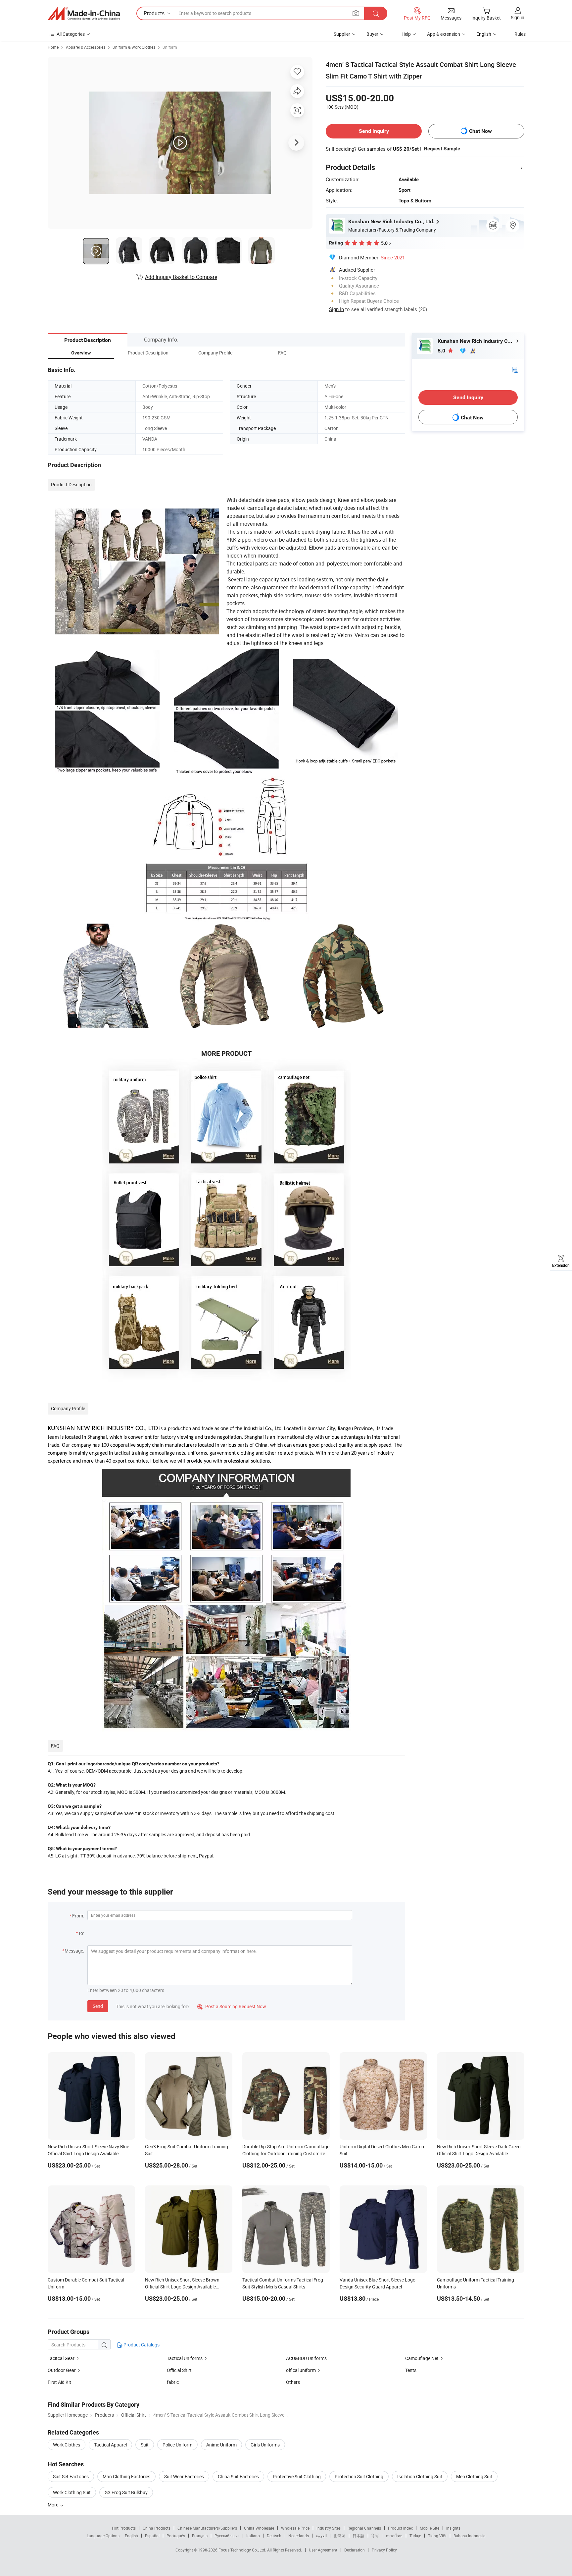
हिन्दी (375, 2536)
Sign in (518, 17)
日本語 (358, 2536)
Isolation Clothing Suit (420, 2476)
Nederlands (299, 2536)
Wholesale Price (295, 2528)
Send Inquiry (374, 131)
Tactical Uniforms (185, 2358)
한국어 (340, 2536)
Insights (453, 2528)
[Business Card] (515, 369)
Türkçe (415, 2536)
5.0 (442, 351)
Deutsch (274, 2536)
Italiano (253, 2536)
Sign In (336, 309)
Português (176, 2536)
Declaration (355, 2550)
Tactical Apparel (110, 2445)
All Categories (71, 34)
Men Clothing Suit (474, 2476)
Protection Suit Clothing (359, 2476)
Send (98, 2006)
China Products (157, 2528)
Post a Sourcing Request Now (232, 2006)
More (53, 2505)
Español (152, 2536)
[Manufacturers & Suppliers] (84, 14)
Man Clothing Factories (126, 2476)
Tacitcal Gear (61, 2358)
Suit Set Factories (71, 2476)
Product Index (400, 2528)
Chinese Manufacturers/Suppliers (207, 2528)
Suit (145, 2445)
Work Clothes (67, 2445)
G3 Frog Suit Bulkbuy (126, 2492)
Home (53, 47)
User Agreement (323, 2550)
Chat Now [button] (480, 131)
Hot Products (124, 2528)
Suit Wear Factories (184, 2476)
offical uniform (301, 2370)
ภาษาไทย (394, 2536)
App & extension (444, 34)
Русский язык (227, 2536)
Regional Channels (364, 2528)
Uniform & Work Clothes (134, 47)
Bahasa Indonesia (470, 2536)
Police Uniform (177, 2445)
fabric (173, 2382)
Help (406, 34)
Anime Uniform (221, 2445)
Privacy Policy (384, 2550)
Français (200, 2536)
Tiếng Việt (437, 2536)
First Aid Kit (59, 2382)
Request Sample (442, 149)
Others (293, 2382)
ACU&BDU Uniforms (306, 2358)
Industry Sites (329, 2528)
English (131, 2536)
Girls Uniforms (265, 2445)
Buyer (372, 34)
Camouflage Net (422, 2358)
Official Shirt (179, 2370)
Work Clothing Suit (72, 2492)
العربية (321, 2536)
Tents (411, 2370)
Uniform (170, 47)
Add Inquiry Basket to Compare (181, 277)
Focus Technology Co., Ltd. (243, 2550)
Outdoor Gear (62, 2370)
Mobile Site (429, 2528)
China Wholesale (259, 2528)
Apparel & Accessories (86, 47)
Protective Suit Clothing (297, 2476)
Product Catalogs (141, 2345)
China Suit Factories (238, 2476)
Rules (520, 34)
